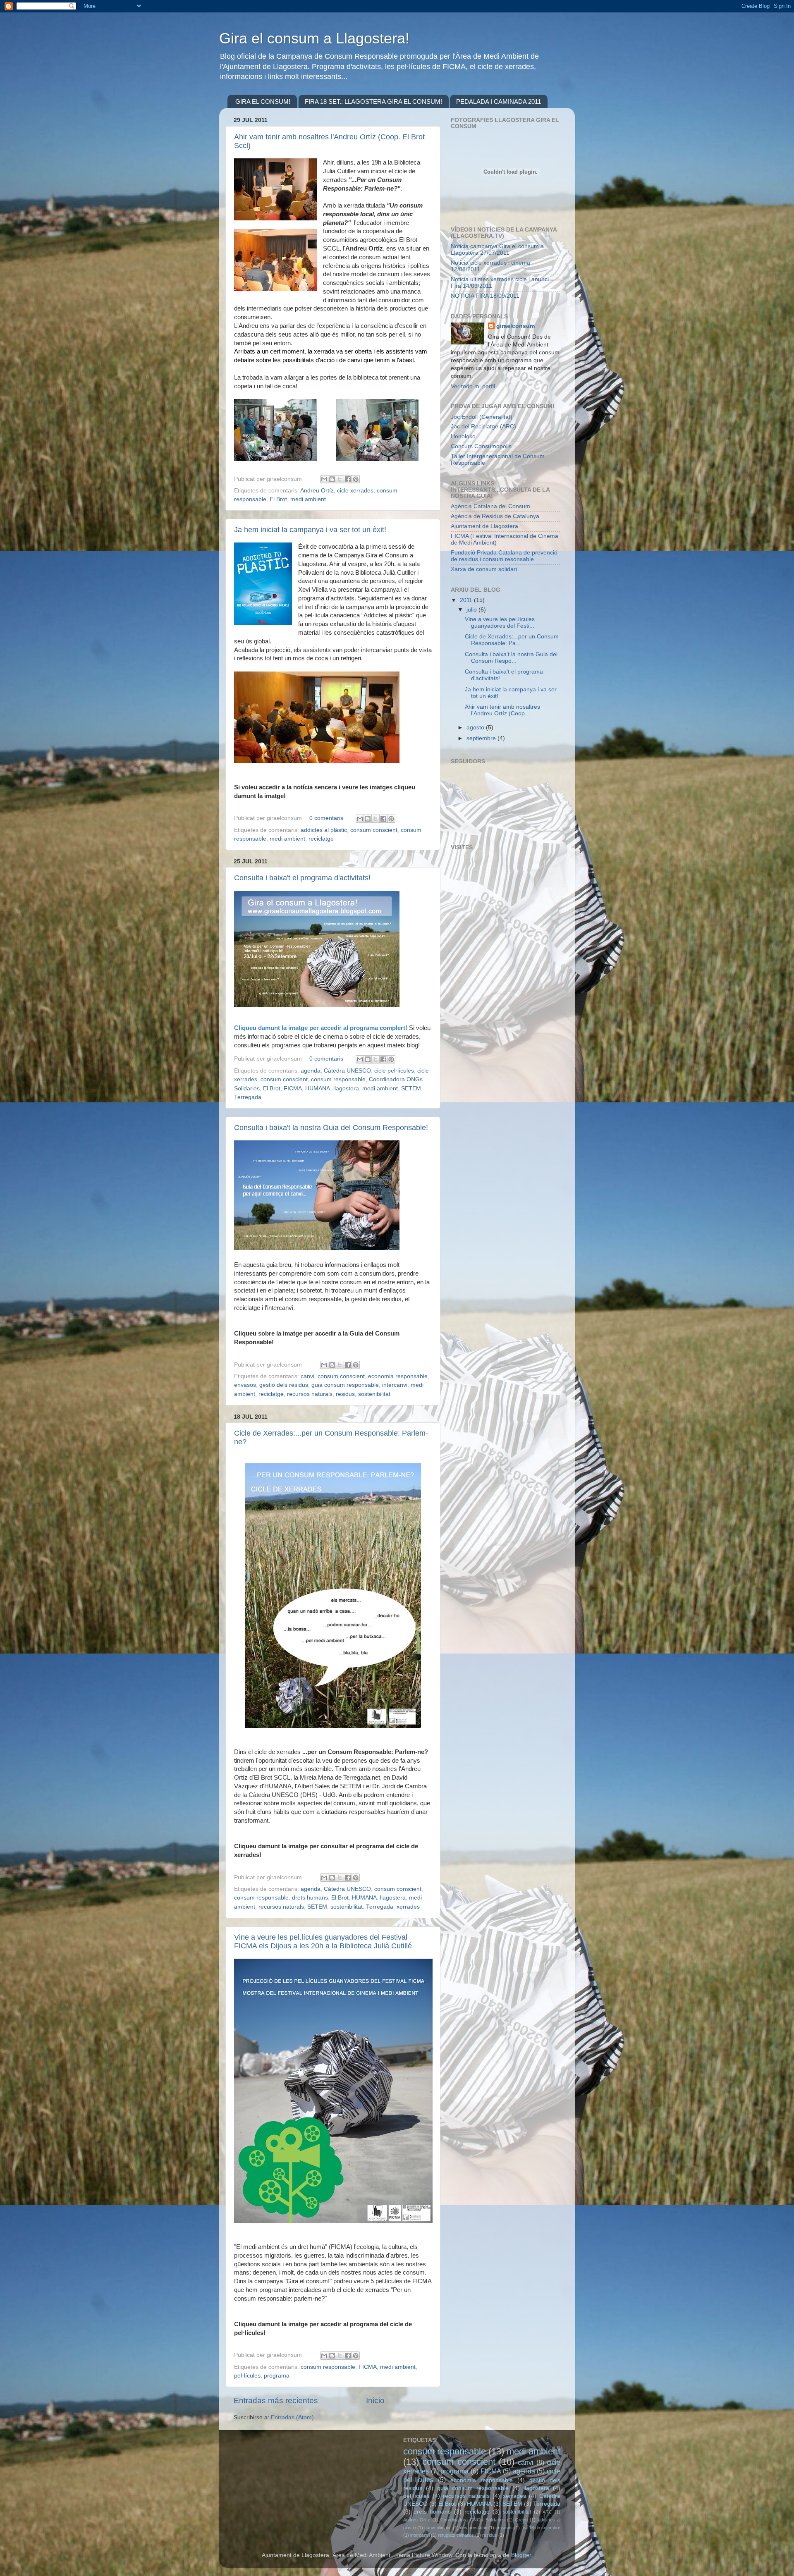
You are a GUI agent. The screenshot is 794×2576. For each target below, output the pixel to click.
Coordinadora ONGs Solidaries (473, 2520)
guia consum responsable (345, 1385)
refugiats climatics (456, 2535)
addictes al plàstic (324, 830)
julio (472, 610)
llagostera (346, 1088)
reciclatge (321, 839)
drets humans (310, 1898)
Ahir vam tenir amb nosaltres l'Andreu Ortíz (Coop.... (502, 710)
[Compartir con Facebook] (348, 479)
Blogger (521, 2555)
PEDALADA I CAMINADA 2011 (499, 102)
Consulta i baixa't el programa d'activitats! (302, 878)
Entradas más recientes (276, 2400)
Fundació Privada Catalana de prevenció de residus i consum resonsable (504, 556)
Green (521, 2520)
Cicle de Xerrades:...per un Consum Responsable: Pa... (512, 640)
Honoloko (463, 436)
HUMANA (318, 1088)
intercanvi (395, 1385)
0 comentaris (326, 818)
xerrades (408, 1907)
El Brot (278, 499)
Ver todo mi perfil (473, 386)
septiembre (482, 738)
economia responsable (398, 1376)
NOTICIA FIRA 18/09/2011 (485, 296)
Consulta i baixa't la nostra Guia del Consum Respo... (511, 658)
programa (277, 2376)
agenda (311, 1071)
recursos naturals (310, 1394)
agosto (476, 728)
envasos (245, 1385)
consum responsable (338, 1079)
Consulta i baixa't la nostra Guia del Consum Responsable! (331, 1128)
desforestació (474, 2528)
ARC (547, 2512)
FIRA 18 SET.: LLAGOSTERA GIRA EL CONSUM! (373, 102)
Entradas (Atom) (292, 2417)
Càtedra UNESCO (347, 1071)
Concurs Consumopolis (481, 446)
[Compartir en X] (340, 479)
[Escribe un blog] (332, 479)
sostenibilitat (374, 1394)
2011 (467, 600)
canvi (307, 1376)
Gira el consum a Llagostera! (314, 38)
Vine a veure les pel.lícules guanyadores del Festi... (500, 622)
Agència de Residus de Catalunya (495, 516)
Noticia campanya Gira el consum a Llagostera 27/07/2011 (497, 250)
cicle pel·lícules (394, 1071)
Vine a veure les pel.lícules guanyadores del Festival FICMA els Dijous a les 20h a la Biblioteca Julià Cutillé (323, 1942)
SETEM (411, 1088)
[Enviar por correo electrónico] (324, 479)
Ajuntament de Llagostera (484, 526)
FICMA (293, 1088)
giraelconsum (515, 326)
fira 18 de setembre (541, 2528)
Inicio (375, 2400)
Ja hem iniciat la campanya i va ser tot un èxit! (310, 530)
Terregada (248, 1097)
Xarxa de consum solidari (484, 569)
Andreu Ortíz (317, 491)
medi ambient (308, 499)
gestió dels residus (284, 1385)
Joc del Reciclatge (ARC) (483, 427)
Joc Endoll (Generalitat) (482, 417)
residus (345, 1394)
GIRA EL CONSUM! (263, 102)
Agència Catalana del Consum (490, 506)
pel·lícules (247, 2376)
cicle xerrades (355, 491)
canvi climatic (438, 2528)
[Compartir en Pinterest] (356, 479)
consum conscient (374, 830)
